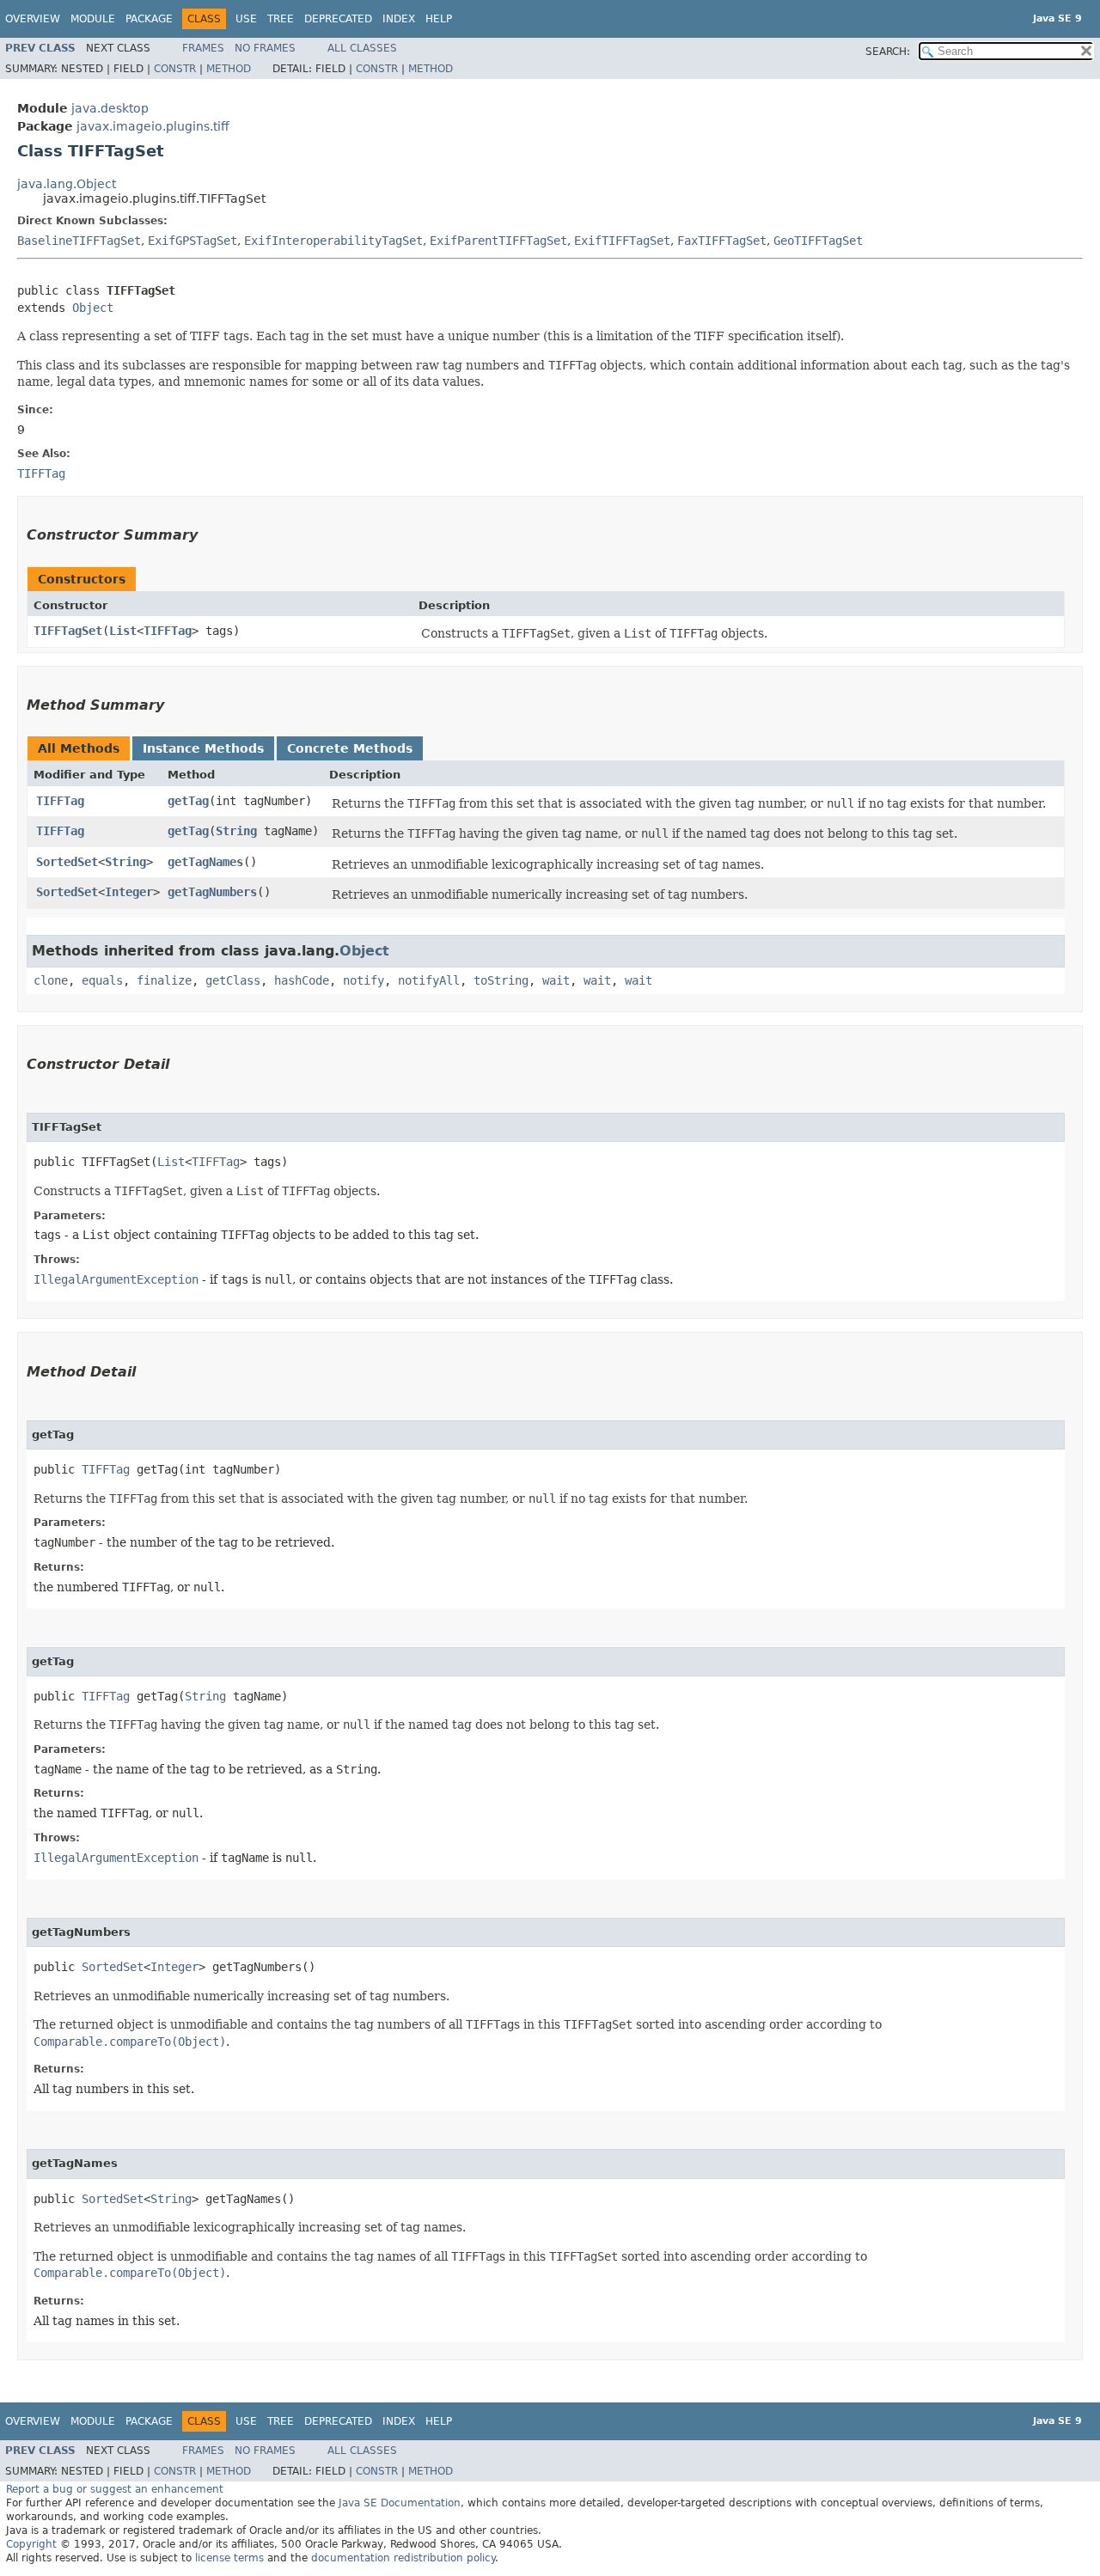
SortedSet (67, 862)
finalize (164, 980)
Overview (33, 19)
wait (556, 980)
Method (229, 69)
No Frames (265, 48)
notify (364, 980)
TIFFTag (168, 631)
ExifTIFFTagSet (622, 241)
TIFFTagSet (68, 631)
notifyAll (429, 980)
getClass (233, 980)
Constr (175, 69)
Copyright (31, 2544)
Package (149, 19)
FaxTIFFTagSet (722, 241)
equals (102, 980)
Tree (281, 19)
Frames (203, 48)
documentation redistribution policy (403, 2558)
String (236, 831)
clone (51, 980)
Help (439, 19)
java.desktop (110, 108)
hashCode (302, 980)
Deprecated (338, 19)
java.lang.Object (67, 184)
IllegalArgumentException (116, 1279)
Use (246, 19)
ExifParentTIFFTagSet (498, 241)
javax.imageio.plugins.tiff (153, 126)
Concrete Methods (350, 748)
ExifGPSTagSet (192, 241)
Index (399, 19)
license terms (229, 2558)
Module (93, 19)
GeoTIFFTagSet (818, 241)
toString (501, 980)
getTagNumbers (212, 892)
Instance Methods (203, 748)
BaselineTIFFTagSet (79, 241)
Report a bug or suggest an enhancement (115, 2489)
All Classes (362, 48)
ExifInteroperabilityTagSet (333, 241)
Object (93, 308)
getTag (188, 801)
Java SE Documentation (400, 2503)
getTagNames (205, 862)
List (123, 631)
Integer (129, 892)
